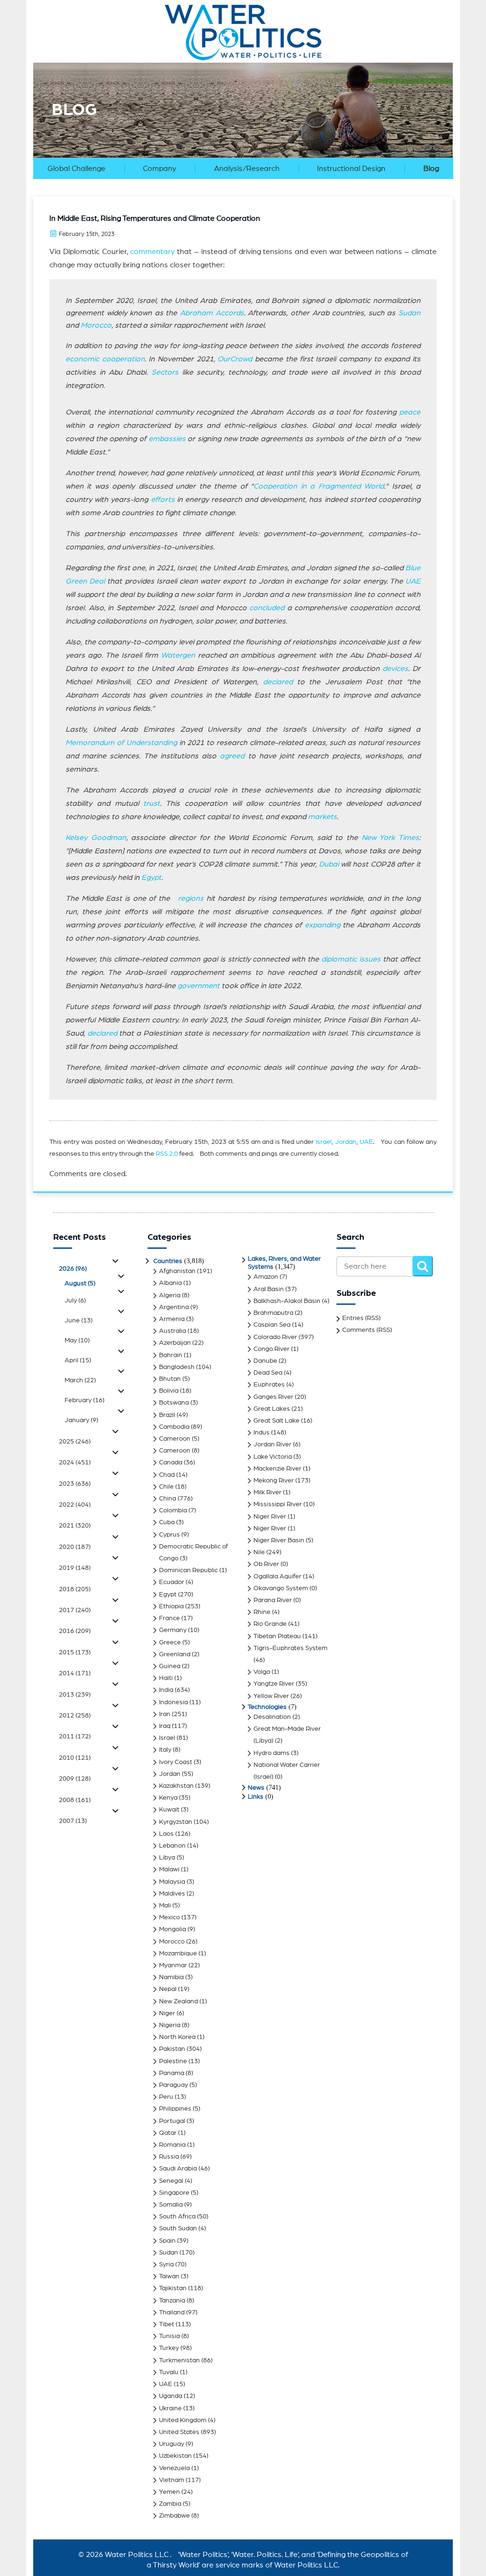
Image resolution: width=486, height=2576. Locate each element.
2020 (75, 1547)
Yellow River (271, 1696)
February (84, 1400)
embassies (167, 439)
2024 (75, 1463)
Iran (165, 1714)
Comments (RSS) (367, 1330)
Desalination (272, 1717)
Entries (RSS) (361, 1318)
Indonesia (173, 1702)
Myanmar (173, 1965)
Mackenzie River (277, 1469)
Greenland (175, 1654)
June (79, 1321)
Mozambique (178, 1953)
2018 (75, 1589)
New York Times (390, 838)
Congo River (271, 1349)
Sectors (165, 372)
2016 (75, 1631)
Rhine (262, 1612)
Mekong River (274, 1481)
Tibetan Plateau (277, 1636)
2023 (75, 1484)
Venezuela (174, 2468)
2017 (75, 1610)
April (78, 1360)
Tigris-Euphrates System (290, 1648)
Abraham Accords (212, 313)
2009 (75, 1779)
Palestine (173, 2061)
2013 (75, 1695)
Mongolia (173, 1929)
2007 (73, 1821)
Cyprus (169, 1535)
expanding (322, 925)
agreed (232, 756)
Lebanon (172, 1846)
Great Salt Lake (276, 1421)
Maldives (172, 1894)
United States (179, 2432)
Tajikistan (173, 2288)
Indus (262, 1433)
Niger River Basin (279, 1540)
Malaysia (172, 1882)
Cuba (167, 1522)
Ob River (266, 1564)
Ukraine (170, 2408)
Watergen (178, 655)
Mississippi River (278, 1504)
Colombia (173, 1510)
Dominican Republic (188, 1570)
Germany (173, 1630)
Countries (168, 1261)
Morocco (96, 325)
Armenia (172, 1319)
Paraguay (173, 2085)
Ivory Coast (176, 1762)
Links (256, 1797)
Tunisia (169, 2336)
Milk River (267, 1492)
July (75, 1301)
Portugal (172, 2121)
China (168, 1499)
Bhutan (170, 1379)
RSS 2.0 (167, 1154)
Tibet (167, 2324)
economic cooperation (105, 359)
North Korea (177, 2037)
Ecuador (172, 1582)
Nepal (168, 1989)
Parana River (273, 1600)
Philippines (175, 2109)
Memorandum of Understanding (121, 743)
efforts (163, 500)
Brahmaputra (273, 1313)
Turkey (169, 2348)
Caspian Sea (272, 1325)
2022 (75, 1505)
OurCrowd (235, 359)
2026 (73, 1269)
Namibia (171, 1977)
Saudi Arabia (178, 2169)
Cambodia (174, 1427)
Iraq (165, 1726)
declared (278, 682)
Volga (262, 1672)
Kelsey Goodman (96, 838)
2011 (75, 1736)
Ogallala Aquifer (277, 1576)
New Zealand (178, 2001)
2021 (75, 1526)
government (199, 986)
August (80, 1283)
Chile (166, 1487)
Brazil (167, 1415)
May (77, 1340)
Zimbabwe (174, 2516)
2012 (75, 1716)
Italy (165, 1750)
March (80, 1380)
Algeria (170, 1295)
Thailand (172, 2312)
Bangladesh (177, 1367)
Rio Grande (270, 1624)
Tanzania (172, 2301)
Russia (169, 2157)
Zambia (170, 2504)
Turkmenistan (179, 2360)
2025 (75, 1442)
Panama (172, 2073)
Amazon (266, 1277)
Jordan (346, 1142)
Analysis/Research (247, 169)
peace (410, 412)
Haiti (166, 1678)
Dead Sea (268, 1373)
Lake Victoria (273, 1457)
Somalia (171, 2205)
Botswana (174, 1403)
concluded (267, 608)
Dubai (329, 864)
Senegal (171, 2181)
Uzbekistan (175, 2456)
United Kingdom (183, 2420)
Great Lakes (272, 1409)
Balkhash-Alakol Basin (287, 1301)
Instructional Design (351, 169)
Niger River (270, 1517)
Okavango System (281, 1588)
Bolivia (169, 1391)
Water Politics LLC (136, 2555)
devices (395, 669)
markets (322, 817)
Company (159, 169)
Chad (167, 1475)
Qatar (168, 2133)
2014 (75, 1673)
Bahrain (171, 1355)
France (169, 1618)
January (81, 1420)
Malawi (169, 1869)
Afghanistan (177, 1271)
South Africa (177, 2217)
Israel (324, 1142)
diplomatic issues (351, 959)
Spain (167, 2241)
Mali (165, 1906)
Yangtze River (274, 1684)
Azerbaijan (175, 1343)
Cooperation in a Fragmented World (319, 486)
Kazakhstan (176, 1786)
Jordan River (272, 1444)
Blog (431, 169)
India (166, 1690)
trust (152, 803)
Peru (166, 2097)
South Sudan (178, 2228)
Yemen (169, 2492)
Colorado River (275, 1337)
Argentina (174, 1307)
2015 (75, 1652)
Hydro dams (271, 1753)
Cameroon (175, 1439)
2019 (75, 1568)
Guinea (170, 1666)
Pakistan (172, 2049)
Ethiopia (171, 1606)
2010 (75, 1758)
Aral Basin (269, 1289)
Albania (170, 1283)
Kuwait (169, 1810)
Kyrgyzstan (176, 1822)
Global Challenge (76, 169)
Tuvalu (169, 2372)
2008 (75, 1800)
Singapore (174, 2193)
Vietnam (172, 2480)
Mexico (169, 1917)
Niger (167, 2013)
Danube (265, 1361)
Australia (173, 1331)
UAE (413, 581)
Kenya (168, 1798)
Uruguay (172, 2444)
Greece (170, 1642)
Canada (171, 1463)
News (256, 1788)
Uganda (171, 2396)
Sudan (409, 313)
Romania (172, 2145)
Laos (166, 1834)
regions (191, 898)
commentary (152, 252)
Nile (259, 1552)
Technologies (267, 1707)
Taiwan (169, 2276)
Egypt (151, 878)
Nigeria (170, 2025)
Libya (167, 1858)
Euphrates (269, 1385)
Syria (166, 2265)
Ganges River (273, 1397)
